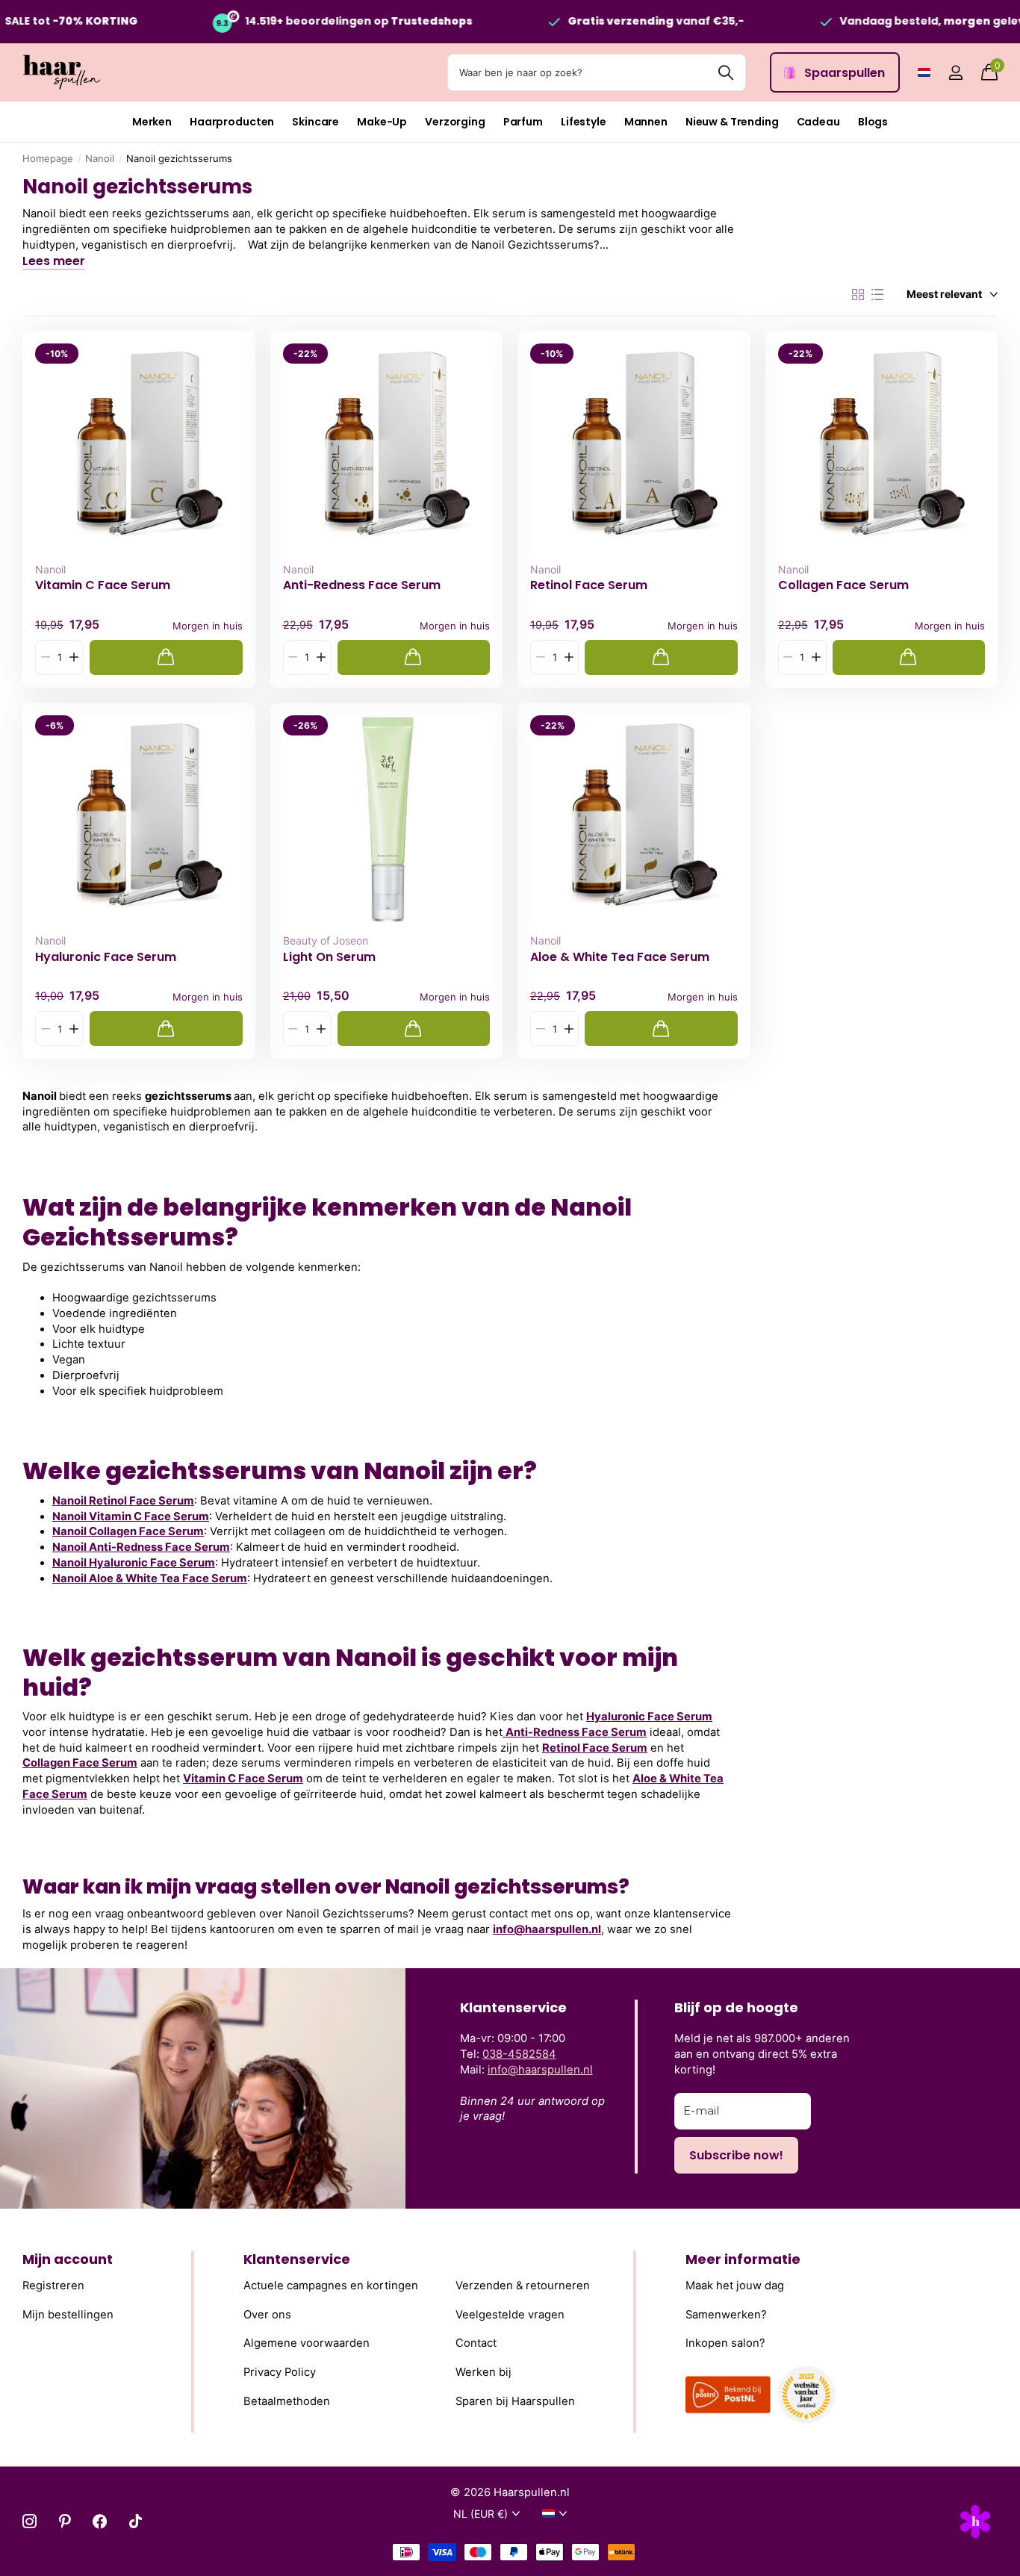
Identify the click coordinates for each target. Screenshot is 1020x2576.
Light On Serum (329, 957)
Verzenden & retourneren (523, 2286)
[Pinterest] (65, 2521)
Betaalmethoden (287, 2401)
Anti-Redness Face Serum (362, 585)
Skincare (315, 122)
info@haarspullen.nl (547, 1929)
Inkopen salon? (725, 2343)
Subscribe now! (736, 2155)
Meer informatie (743, 2259)
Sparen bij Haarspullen (515, 2401)
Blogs (873, 122)
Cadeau (818, 122)
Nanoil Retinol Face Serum (123, 1501)
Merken (152, 122)
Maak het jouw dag (735, 2286)
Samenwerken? (726, 2314)
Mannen (646, 122)
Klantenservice (297, 2259)
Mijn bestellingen (68, 2314)
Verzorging (455, 122)
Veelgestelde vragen (510, 2314)
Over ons (267, 2314)
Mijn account (68, 2259)
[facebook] (100, 2521)
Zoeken (725, 72)
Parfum (523, 122)
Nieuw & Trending (732, 122)
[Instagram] (29, 2521)
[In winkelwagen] (166, 657)
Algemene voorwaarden (307, 2343)
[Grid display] (858, 295)
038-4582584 (519, 2054)
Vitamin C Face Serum (103, 585)
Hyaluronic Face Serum (106, 957)
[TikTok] (136, 2521)
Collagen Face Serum (843, 585)
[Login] (955, 73)
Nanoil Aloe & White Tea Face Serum (150, 1578)
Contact (476, 2343)
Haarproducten (232, 122)
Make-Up (382, 122)
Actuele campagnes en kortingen (331, 2286)
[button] (74, 657)
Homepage (48, 158)
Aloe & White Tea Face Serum (620, 957)
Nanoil (100, 158)
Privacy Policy (280, 2372)
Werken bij (483, 2372)
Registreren (53, 2286)
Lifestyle (584, 122)
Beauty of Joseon (326, 940)
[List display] (877, 295)
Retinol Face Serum (589, 585)
